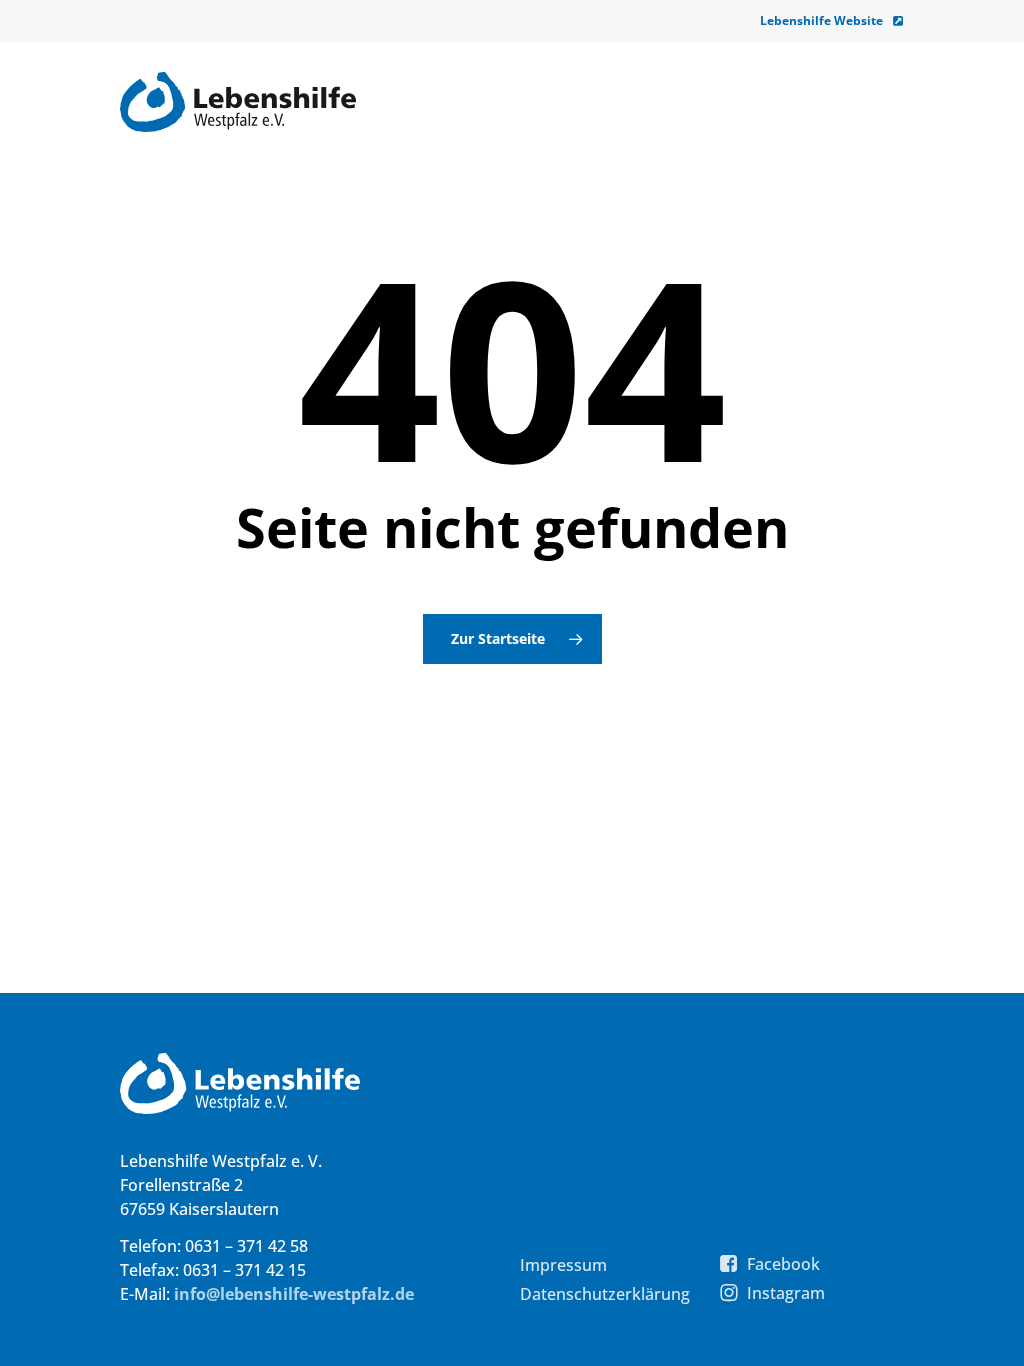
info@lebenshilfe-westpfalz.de (294, 1294)
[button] (563, 1265)
